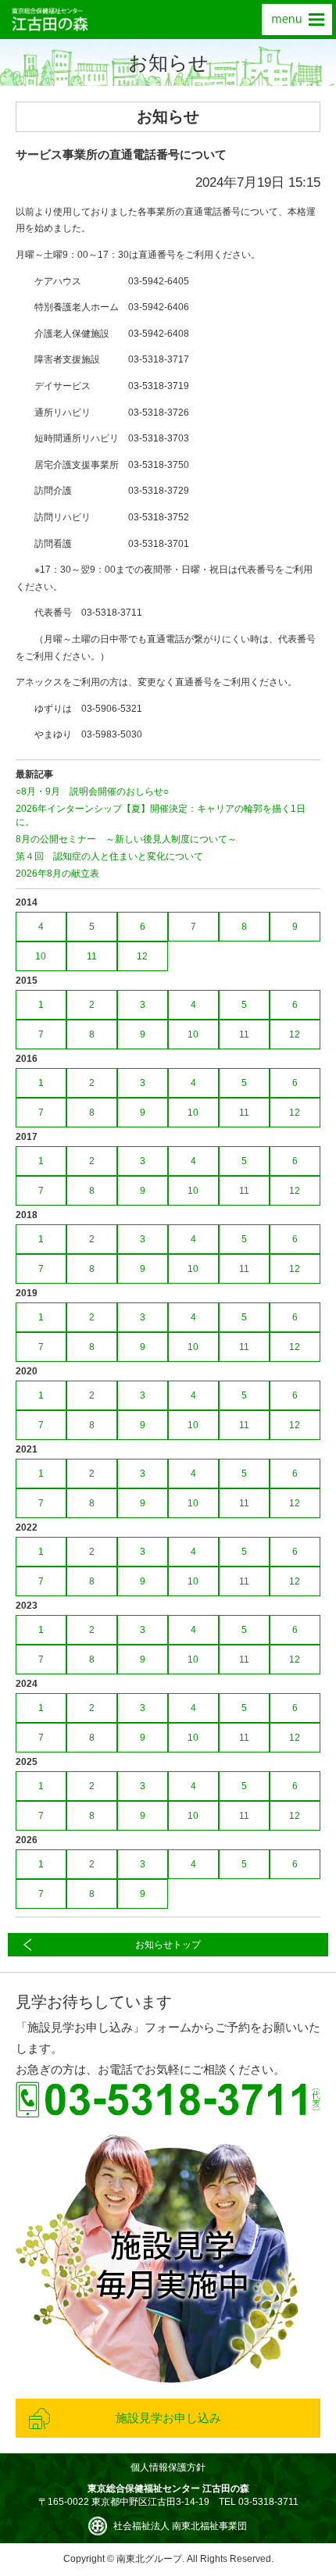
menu (297, 20)
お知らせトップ (168, 1945)
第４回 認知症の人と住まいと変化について (109, 856)
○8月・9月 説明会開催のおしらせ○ (92, 791)
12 (142, 956)
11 (92, 956)
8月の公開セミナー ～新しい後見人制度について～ (126, 839)
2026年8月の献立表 (57, 874)
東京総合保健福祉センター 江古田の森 (50, 20)
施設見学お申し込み (168, 2418)
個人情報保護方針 (168, 2467)
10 (41, 956)
